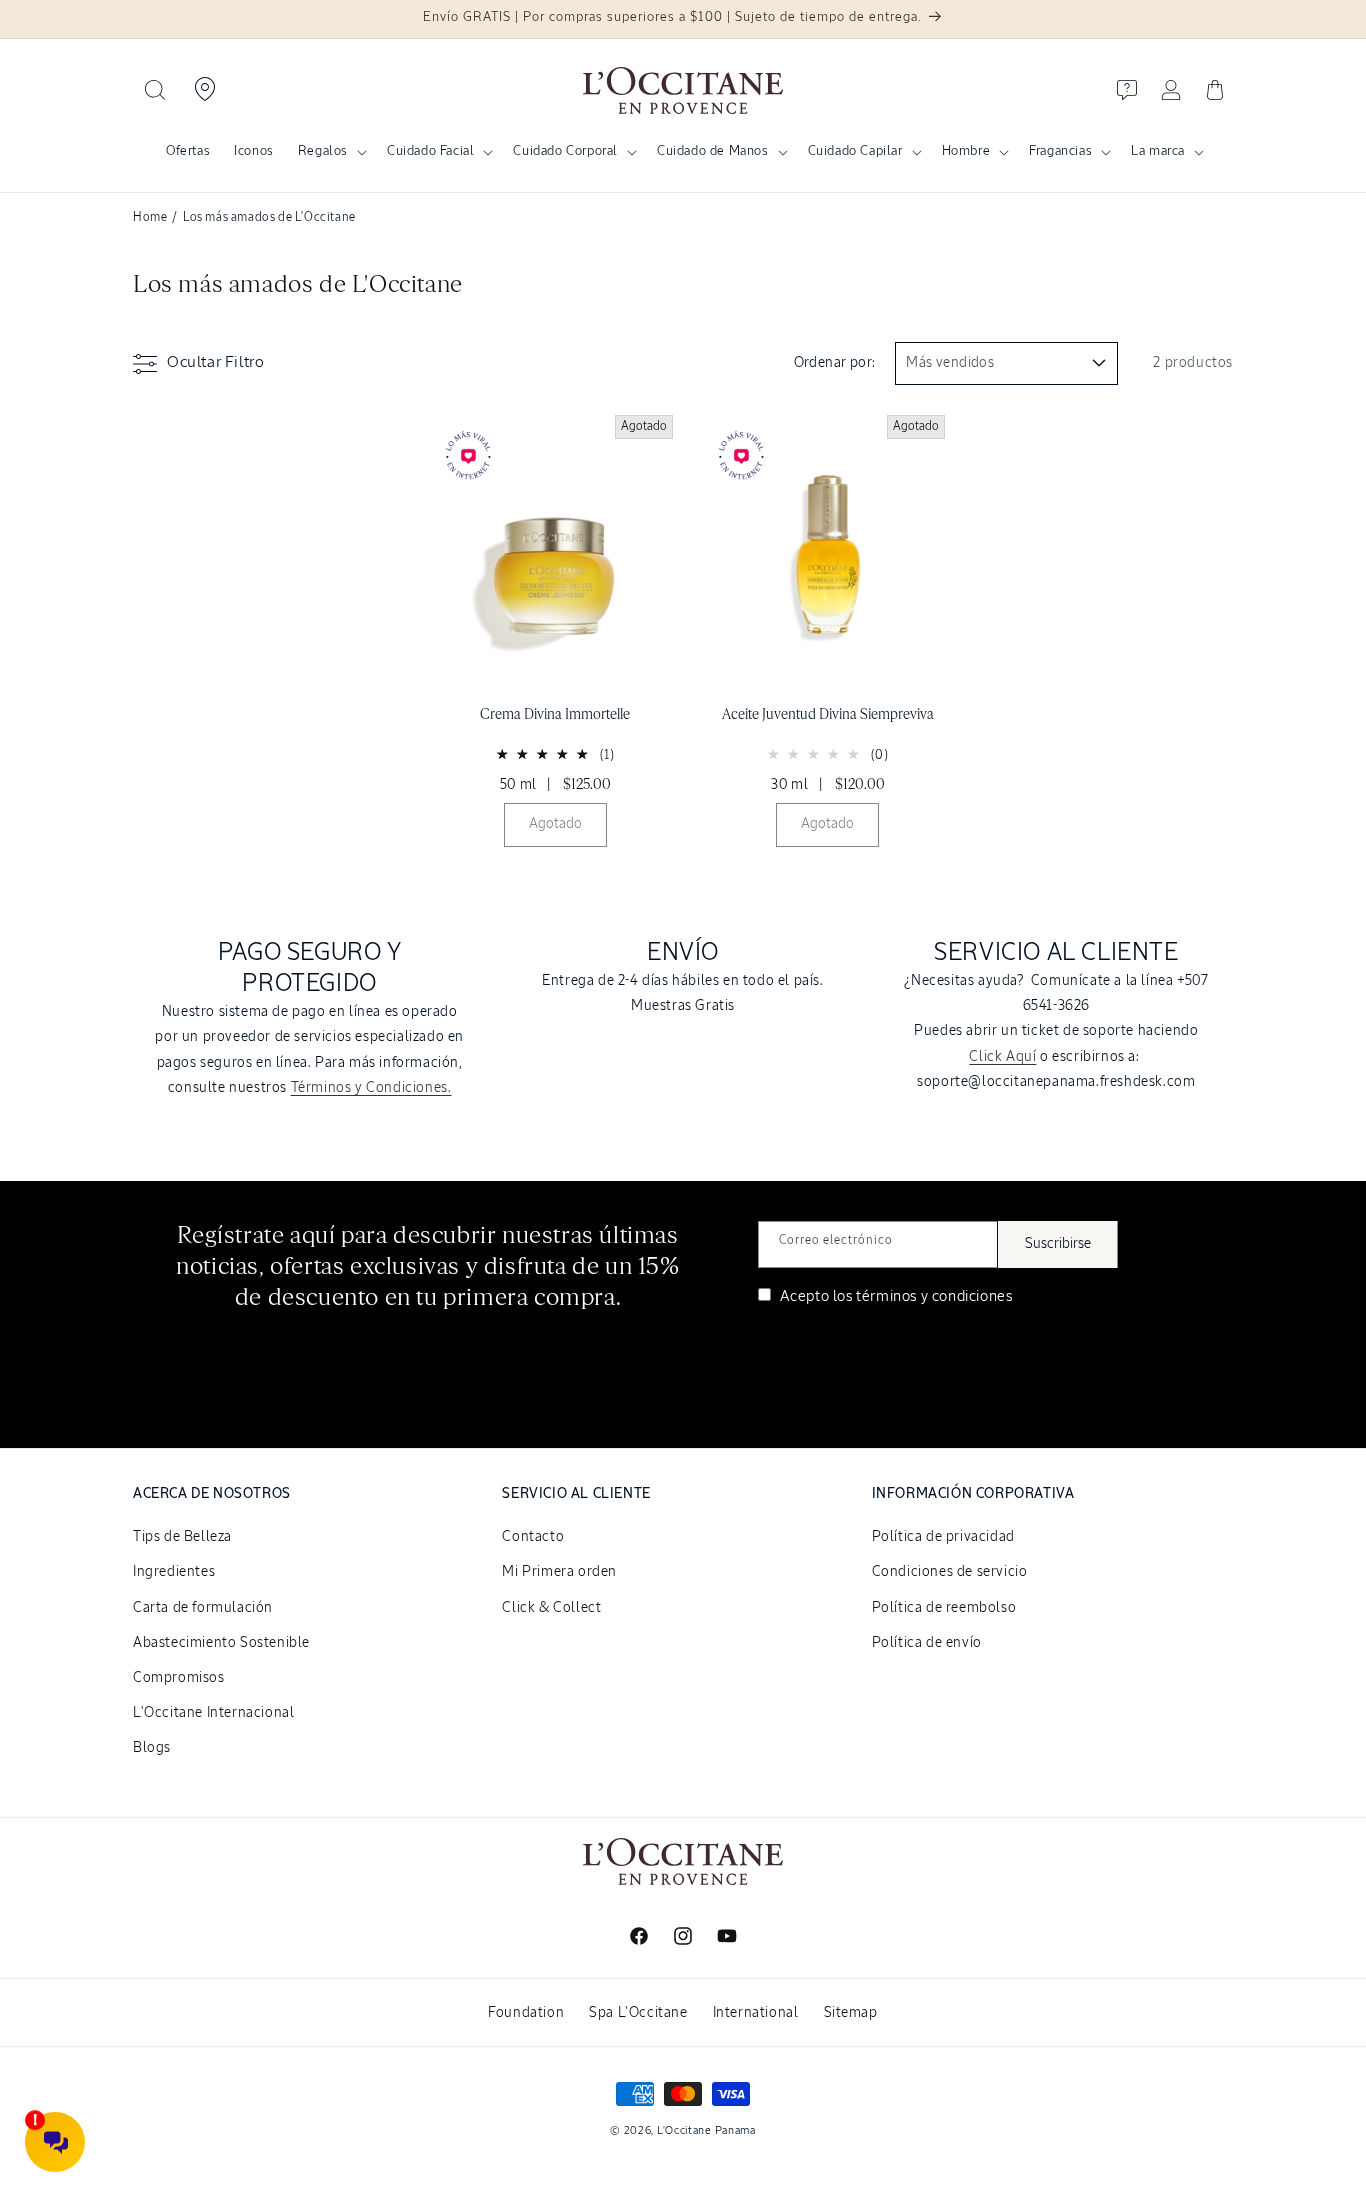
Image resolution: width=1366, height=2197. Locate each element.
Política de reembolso (944, 1608)
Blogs (152, 1748)
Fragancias (1060, 151)
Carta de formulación (203, 1608)
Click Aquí (1002, 1057)
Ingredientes (174, 1572)
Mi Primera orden (559, 1572)
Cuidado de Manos (713, 151)
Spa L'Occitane (638, 2013)
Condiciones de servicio (950, 1572)
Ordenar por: (835, 363)
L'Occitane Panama (706, 2130)
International (756, 2013)
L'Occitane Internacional (213, 1713)
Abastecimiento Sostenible (221, 1643)
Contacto (533, 1537)
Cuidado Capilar (855, 151)
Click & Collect (551, 1608)
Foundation (526, 2013)
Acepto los (894, 1296)
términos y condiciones (934, 1296)
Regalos (323, 151)
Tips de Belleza (182, 1537)
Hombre (966, 151)
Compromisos (179, 1678)
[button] (155, 90)
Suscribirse (1058, 1244)
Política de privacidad (943, 1537)
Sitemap (851, 2013)
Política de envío (927, 1643)
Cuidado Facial (430, 151)
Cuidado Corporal (565, 151)
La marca (1158, 151)
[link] (555, 636)
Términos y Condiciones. (371, 1088)
